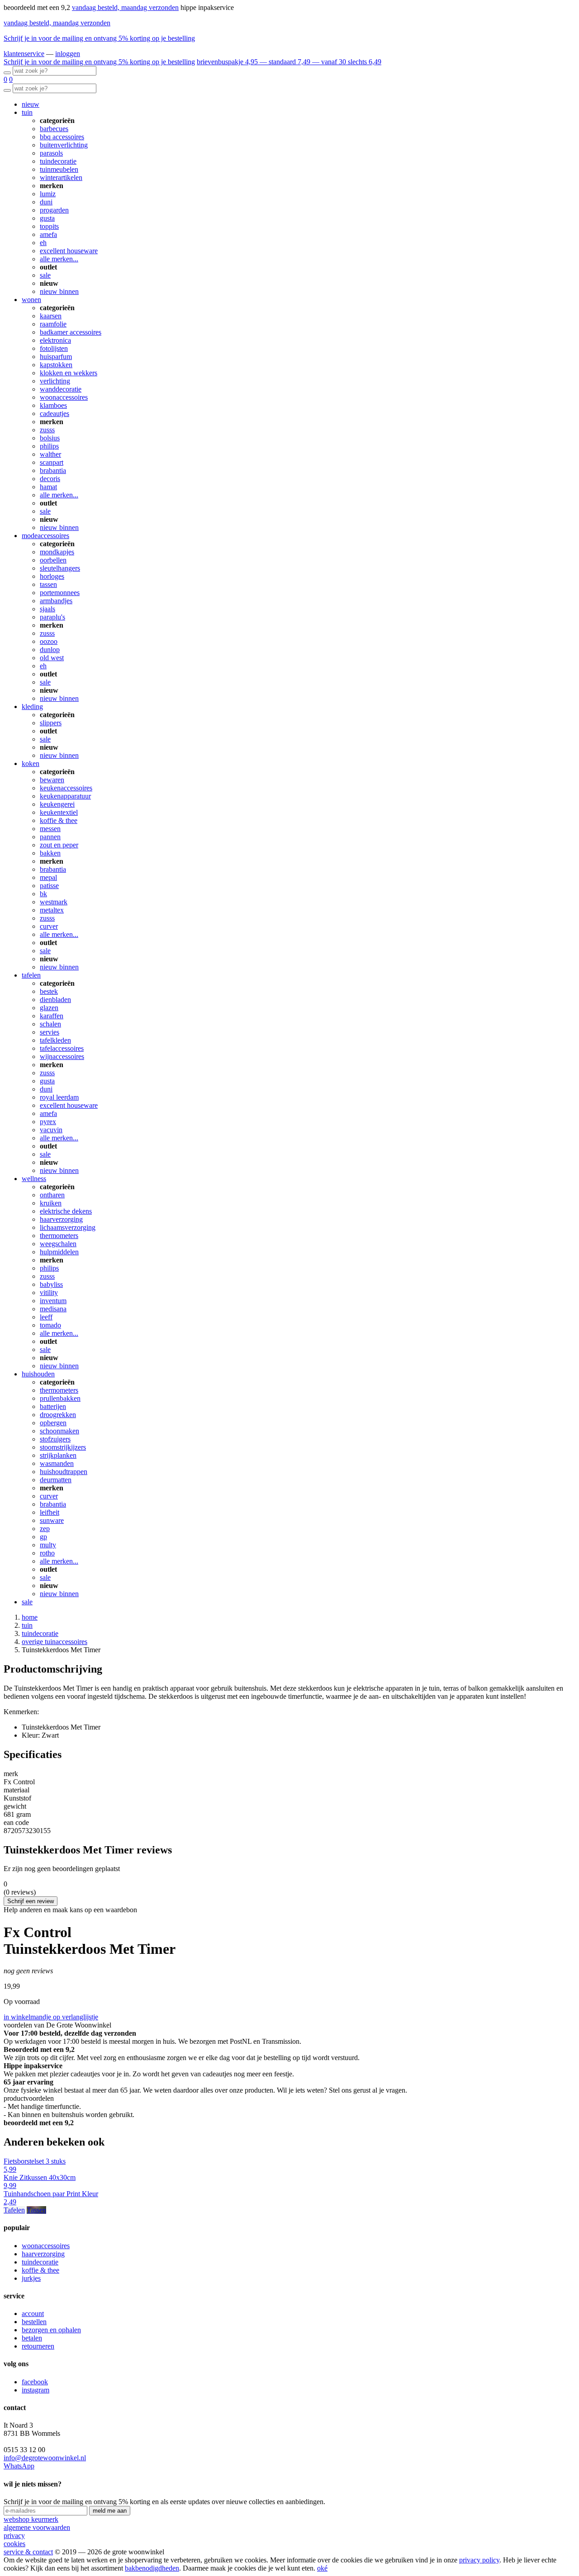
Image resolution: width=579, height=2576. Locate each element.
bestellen (34, 2322)
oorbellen (53, 560)
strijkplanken (58, 1455)
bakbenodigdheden (152, 2568)
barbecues (54, 129)
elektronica (55, 340)
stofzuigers (55, 1439)
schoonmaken (59, 1431)
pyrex (48, 1122)
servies (50, 1032)
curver (49, 926)
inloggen (68, 54)
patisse (49, 886)
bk (43, 894)
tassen (48, 584)
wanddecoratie (61, 389)
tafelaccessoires (62, 1048)
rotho (47, 1553)
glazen (49, 1008)
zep (45, 1529)
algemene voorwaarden (37, 2527)
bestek (49, 991)
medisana (53, 1309)
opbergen (53, 1423)
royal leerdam (59, 1097)
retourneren (38, 2346)
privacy (14, 2536)
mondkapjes (57, 552)
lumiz (48, 194)
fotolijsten (54, 348)
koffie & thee (59, 820)
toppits (49, 226)
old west (52, 658)
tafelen (31, 975)
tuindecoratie (58, 161)
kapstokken (56, 365)
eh (43, 243)
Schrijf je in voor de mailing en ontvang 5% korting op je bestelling (99, 38)
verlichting (55, 381)
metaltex (52, 910)
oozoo (49, 641)
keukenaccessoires (66, 788)
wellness (34, 1179)
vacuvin (51, 1130)
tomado (50, 1325)
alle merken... (59, 259)
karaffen (52, 1016)
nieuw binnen (59, 291)
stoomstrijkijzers (63, 1447)
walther (50, 454)
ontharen (52, 1195)
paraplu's (52, 617)
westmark (54, 902)
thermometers (59, 1236)
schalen (50, 1024)
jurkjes (31, 2278)
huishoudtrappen (64, 1472)
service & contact (28, 2552)
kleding (32, 707)
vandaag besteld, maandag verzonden (125, 7)
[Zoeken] (7, 73)
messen (50, 829)
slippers (51, 723)
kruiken (51, 1203)
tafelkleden (55, 1040)
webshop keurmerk (31, 2519)
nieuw (31, 104)
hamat (48, 487)
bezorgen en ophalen (51, 2330)
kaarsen (51, 316)
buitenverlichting (64, 145)
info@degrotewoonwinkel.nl (45, 2458)
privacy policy (479, 2560)
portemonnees (60, 593)
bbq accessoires (62, 137)
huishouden (38, 1374)
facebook (35, 2382)
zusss (47, 430)
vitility (49, 1293)
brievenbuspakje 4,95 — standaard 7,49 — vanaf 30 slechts (289, 62)
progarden (54, 210)
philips (49, 446)
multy (48, 1545)
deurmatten (56, 1480)
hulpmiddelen (59, 1252)
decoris (50, 479)
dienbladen (55, 1000)
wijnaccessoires (62, 1056)
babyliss (51, 1284)
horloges (52, 576)
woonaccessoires (64, 397)
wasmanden (57, 1463)
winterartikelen (61, 177)
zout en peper (59, 845)
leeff (46, 1317)
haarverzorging (61, 1219)
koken (31, 763)
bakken (50, 853)
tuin (27, 112)
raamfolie (53, 324)
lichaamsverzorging (68, 1227)
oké (322, 2568)
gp (43, 1537)
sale (45, 275)
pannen (50, 837)
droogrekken (58, 1415)
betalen (32, 2338)
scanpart (52, 462)
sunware (52, 1520)
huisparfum (56, 357)
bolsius (50, 438)
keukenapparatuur (65, 796)
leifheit (50, 1512)
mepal (48, 877)
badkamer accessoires (71, 332)
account (33, 2314)
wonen (31, 300)
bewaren (52, 780)
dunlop (50, 650)
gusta (47, 218)
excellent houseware (69, 251)
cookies (14, 2544)
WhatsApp (19, 2466)
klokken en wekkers (69, 373)
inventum (53, 1301)
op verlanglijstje (76, 2017)
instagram (36, 2390)
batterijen (53, 1406)
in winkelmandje (28, 2017)
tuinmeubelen (59, 169)
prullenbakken (60, 1398)
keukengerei (57, 804)
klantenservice (24, 54)
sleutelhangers (60, 568)
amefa (48, 234)
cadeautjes (55, 414)
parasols (51, 153)
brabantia (53, 470)
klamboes (53, 405)
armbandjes (56, 601)
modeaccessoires (45, 536)
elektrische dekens (66, 1211)
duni (46, 202)
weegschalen (58, 1244)
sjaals (47, 609)
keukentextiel (59, 812)
